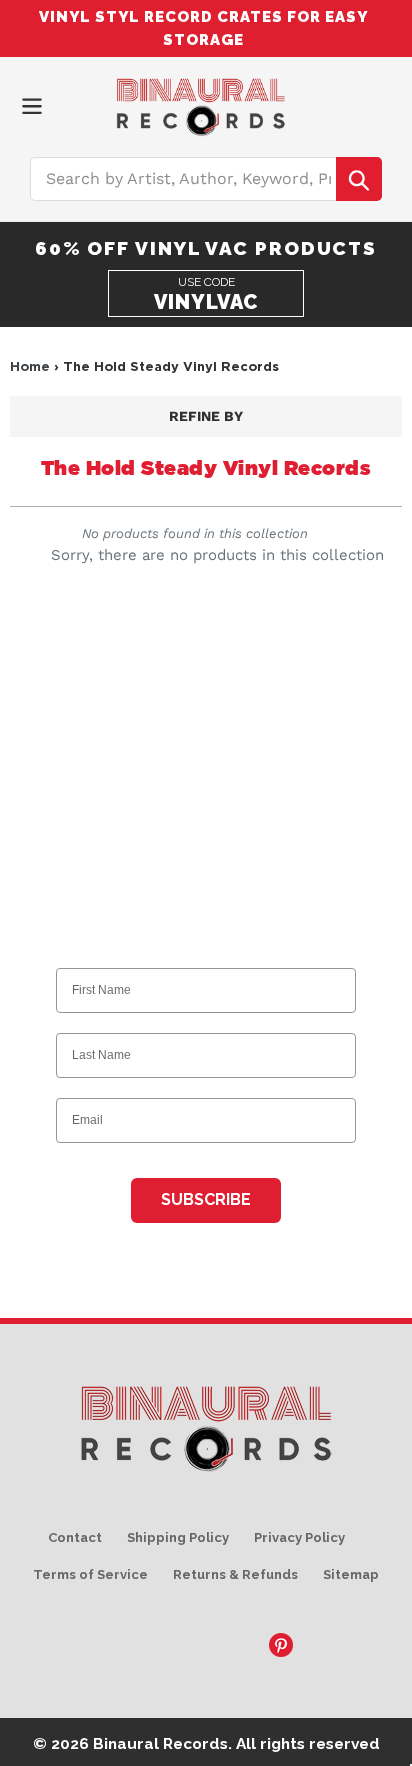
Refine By (206, 416)
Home (30, 366)
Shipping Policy (178, 1537)
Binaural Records (160, 1743)
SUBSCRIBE (206, 1199)
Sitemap (351, 1574)
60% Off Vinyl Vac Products (206, 248)
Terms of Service (90, 1574)
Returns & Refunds (235, 1574)
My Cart (387, 103)
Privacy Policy (299, 1537)
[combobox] (206, 179)
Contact (75, 1537)
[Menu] (32, 104)
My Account (352, 103)
